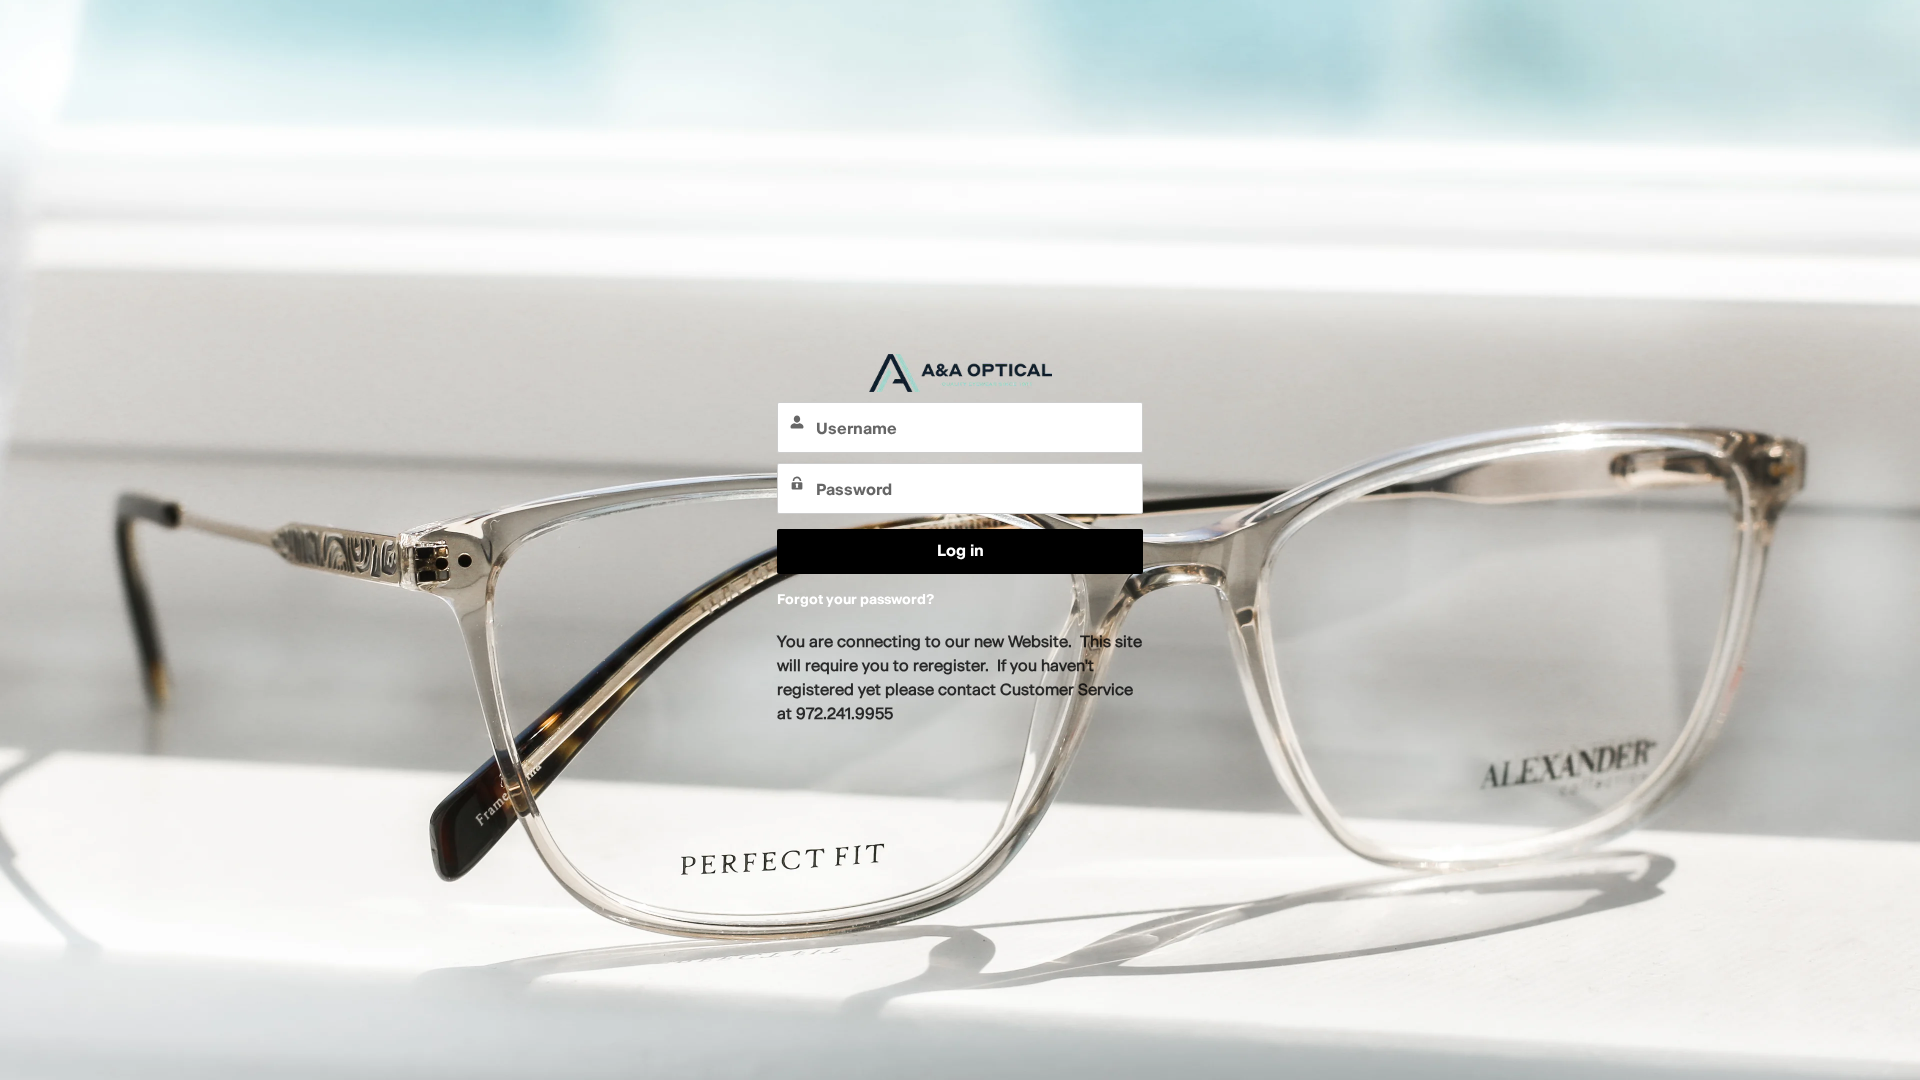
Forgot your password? (855, 599)
